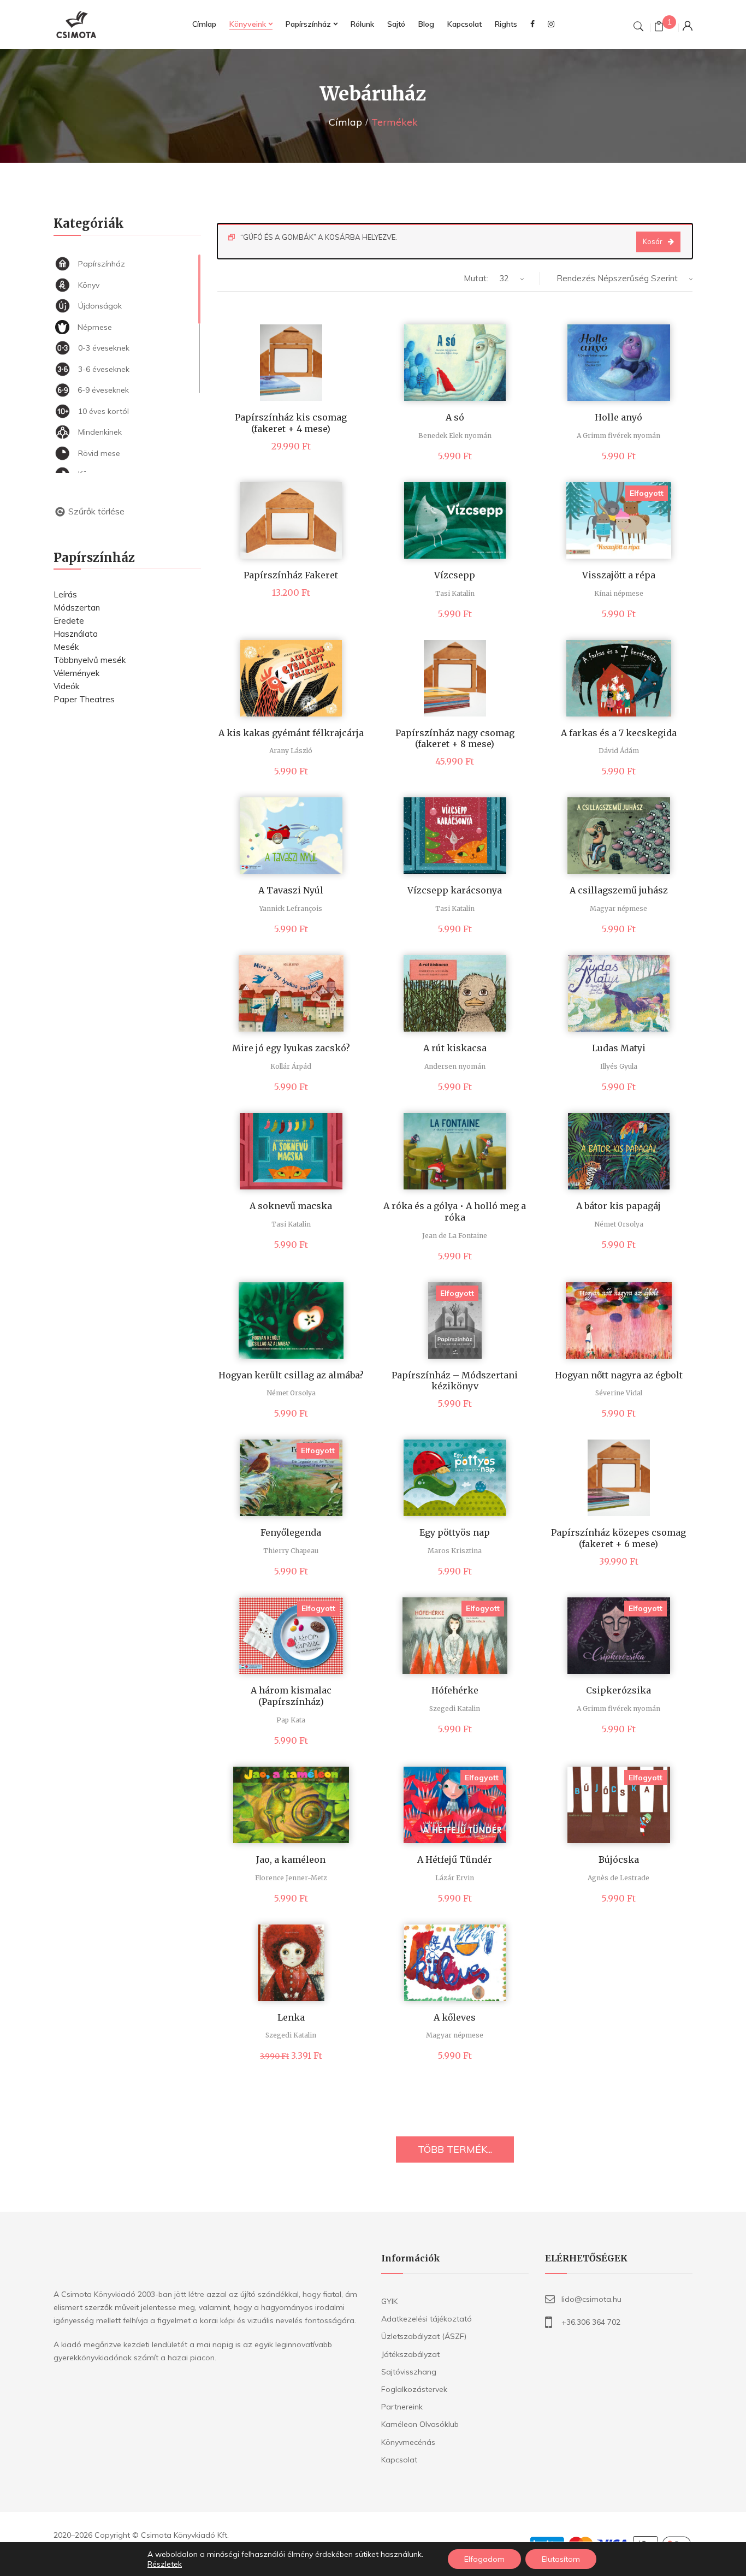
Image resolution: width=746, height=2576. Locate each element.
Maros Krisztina (455, 1551)
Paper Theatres (84, 699)
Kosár (653, 241)
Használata (76, 634)
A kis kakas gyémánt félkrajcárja (291, 733)
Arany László (291, 751)
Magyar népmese (618, 908)
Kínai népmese (619, 593)
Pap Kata (291, 1720)
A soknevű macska (291, 1206)
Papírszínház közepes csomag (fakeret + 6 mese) (618, 1538)
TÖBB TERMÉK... (455, 2149)
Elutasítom (561, 2559)
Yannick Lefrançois (291, 908)
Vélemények (76, 673)
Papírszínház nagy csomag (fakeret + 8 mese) (455, 739)
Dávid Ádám (619, 751)
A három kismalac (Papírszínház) (291, 1696)
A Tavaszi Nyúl (291, 890)
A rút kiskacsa (455, 1048)
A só (455, 417)
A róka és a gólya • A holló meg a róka (455, 1212)
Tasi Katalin (455, 593)
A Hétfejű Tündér (455, 1860)
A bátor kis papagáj (618, 1206)
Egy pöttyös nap (455, 1532)
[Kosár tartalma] (659, 28)
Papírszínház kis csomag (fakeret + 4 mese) (291, 423)
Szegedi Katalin (455, 1709)
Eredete (69, 621)
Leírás (65, 594)
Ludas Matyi (619, 1048)
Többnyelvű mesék (90, 660)
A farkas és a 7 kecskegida (619, 733)
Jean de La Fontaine (455, 1236)
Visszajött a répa (619, 575)
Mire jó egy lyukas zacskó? (291, 1048)
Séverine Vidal (619, 1393)
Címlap (345, 122)
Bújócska (619, 1860)
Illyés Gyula (619, 1066)
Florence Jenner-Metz (291, 1878)
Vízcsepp (455, 575)
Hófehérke (455, 1690)
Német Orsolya (619, 1224)
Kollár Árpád (291, 1066)
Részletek (165, 2564)
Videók (66, 686)
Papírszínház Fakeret (291, 575)
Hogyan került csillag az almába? (291, 1375)
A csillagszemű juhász (619, 890)
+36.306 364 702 (591, 2322)
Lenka (291, 2017)
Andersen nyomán (455, 1066)
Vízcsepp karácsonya (455, 890)
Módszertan (77, 608)
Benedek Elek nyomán (455, 436)
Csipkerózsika (618, 1690)
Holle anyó (618, 417)
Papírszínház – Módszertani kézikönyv (455, 1381)
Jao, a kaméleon (291, 1860)
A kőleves (455, 2017)
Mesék (66, 647)
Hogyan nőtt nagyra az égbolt (619, 1375)
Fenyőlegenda (291, 1532)
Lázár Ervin (455, 1878)
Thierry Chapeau (291, 1551)
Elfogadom (484, 2559)
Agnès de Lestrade (618, 1878)
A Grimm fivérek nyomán (618, 436)
